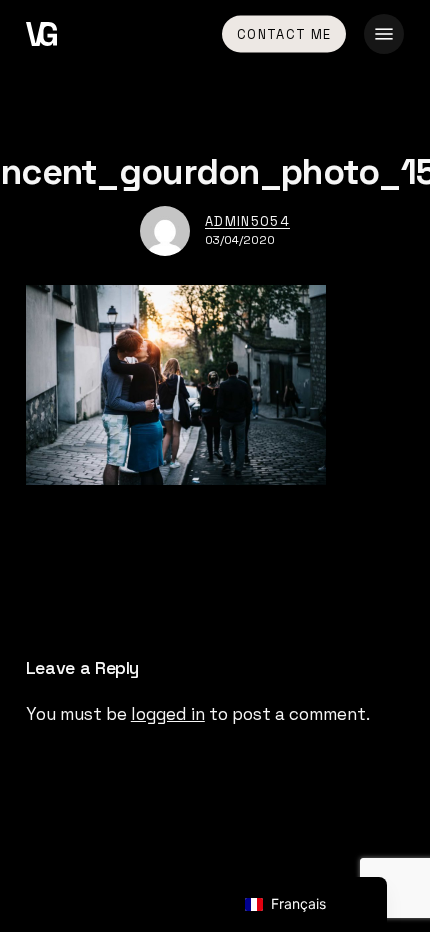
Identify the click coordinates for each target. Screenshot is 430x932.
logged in (168, 714)
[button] (384, 34)
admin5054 (247, 221)
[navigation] (307, 904)
